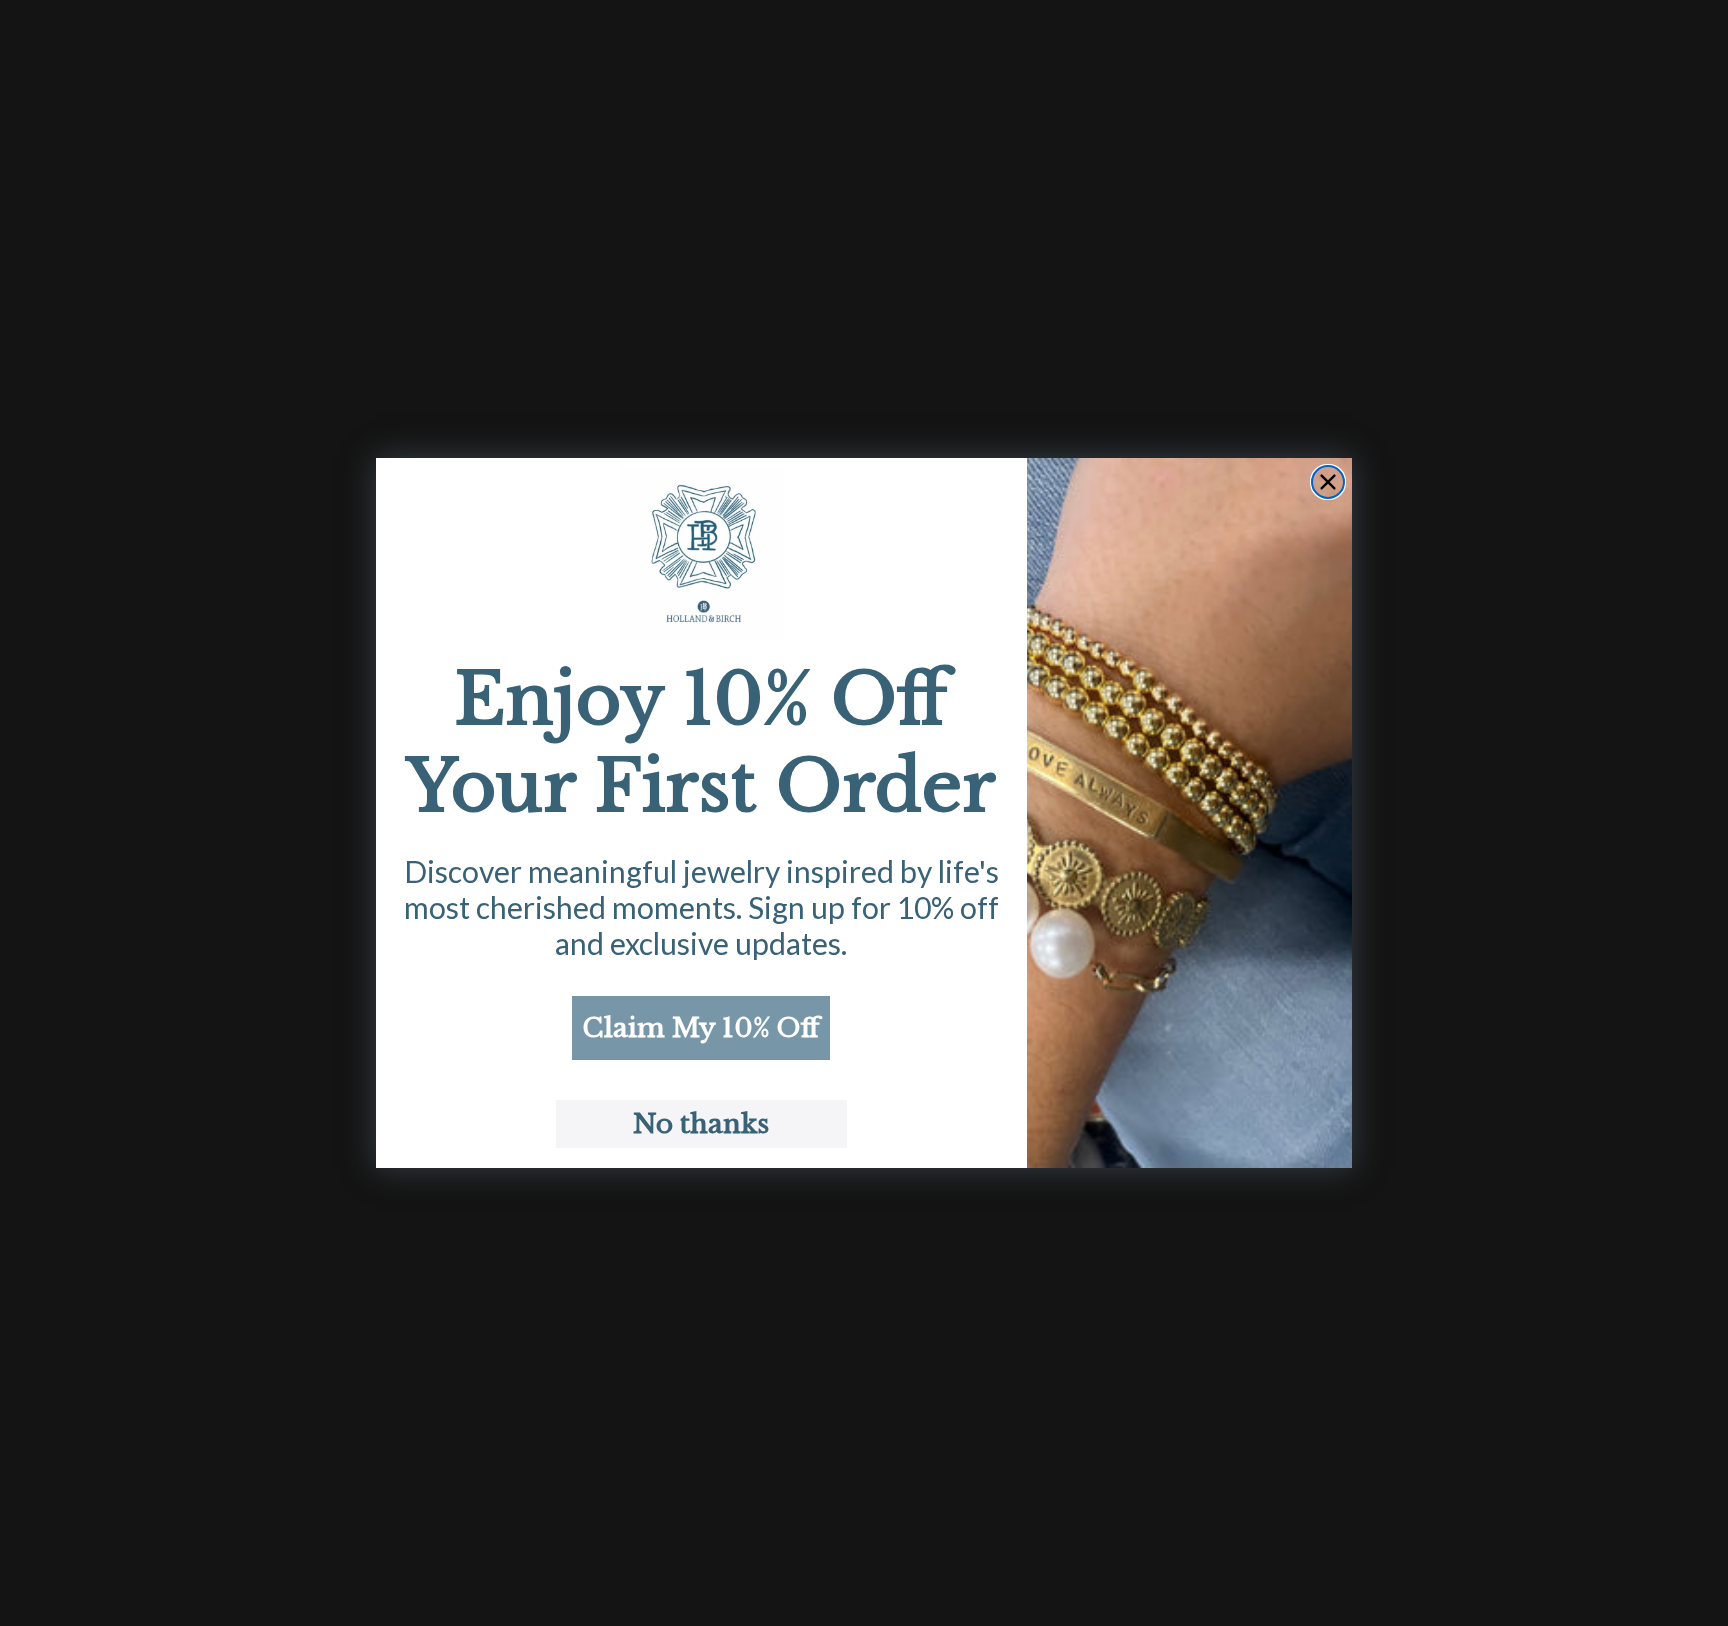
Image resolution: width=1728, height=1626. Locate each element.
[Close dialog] (1328, 482)
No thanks (701, 1124)
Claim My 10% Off (701, 1028)
